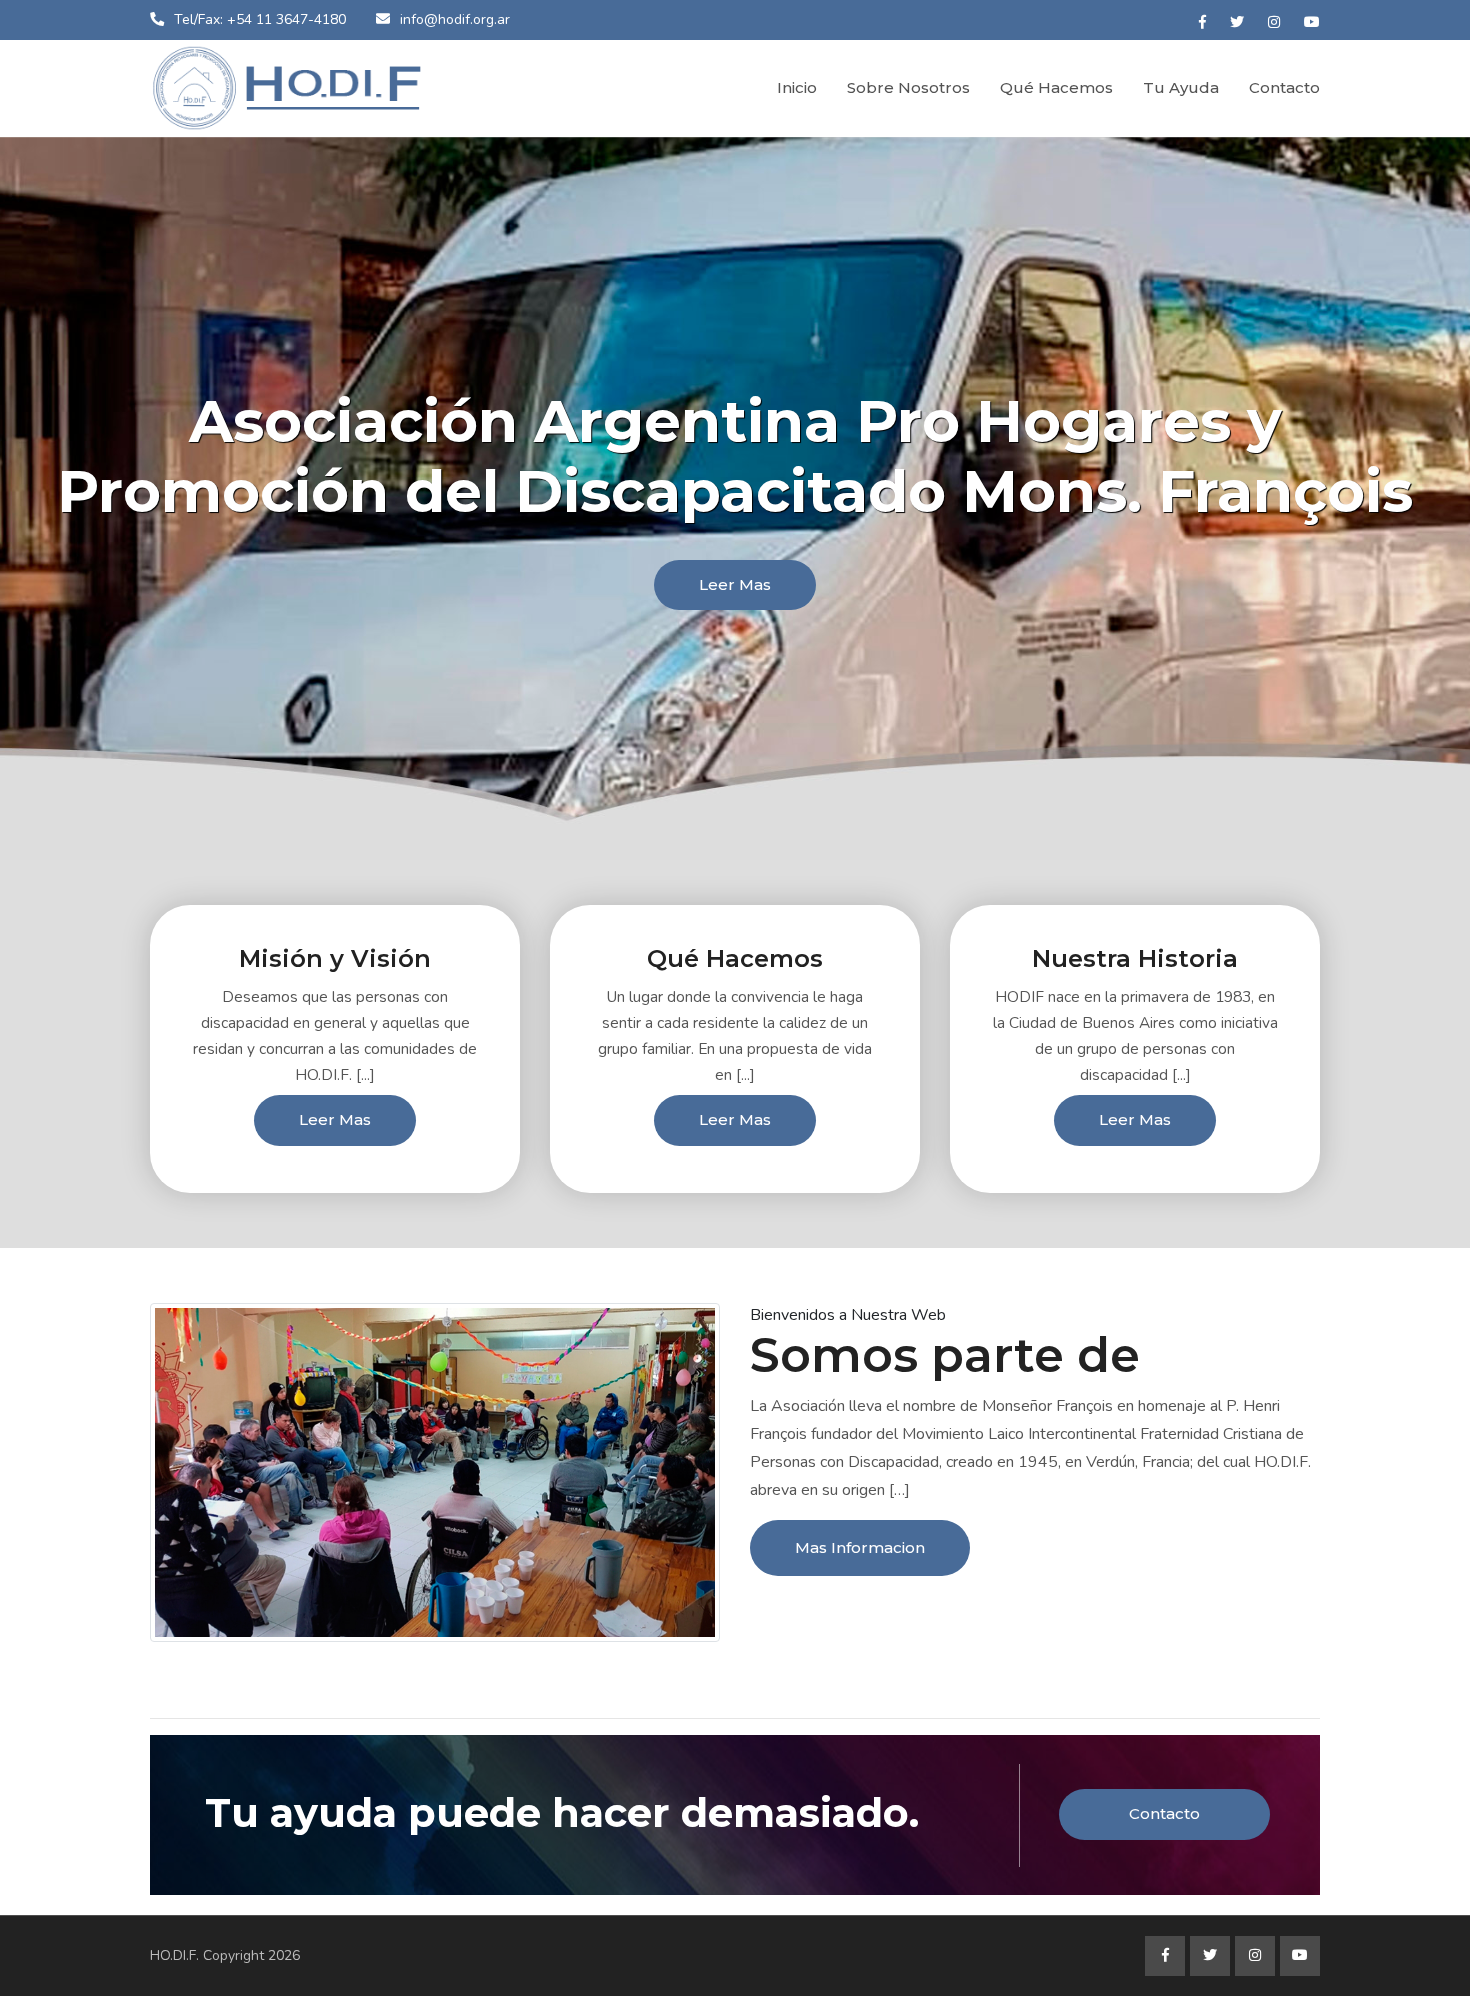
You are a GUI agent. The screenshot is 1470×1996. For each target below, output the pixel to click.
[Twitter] (1237, 22)
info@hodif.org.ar (455, 19)
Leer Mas (735, 584)
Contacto (1284, 87)
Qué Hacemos (1056, 87)
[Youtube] (1312, 22)
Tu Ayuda (1181, 87)
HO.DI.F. (174, 1955)
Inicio (797, 87)
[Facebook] (1202, 22)
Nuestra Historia (1135, 958)
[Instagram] (1274, 22)
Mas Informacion (860, 1547)
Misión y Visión (335, 958)
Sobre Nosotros (908, 87)
